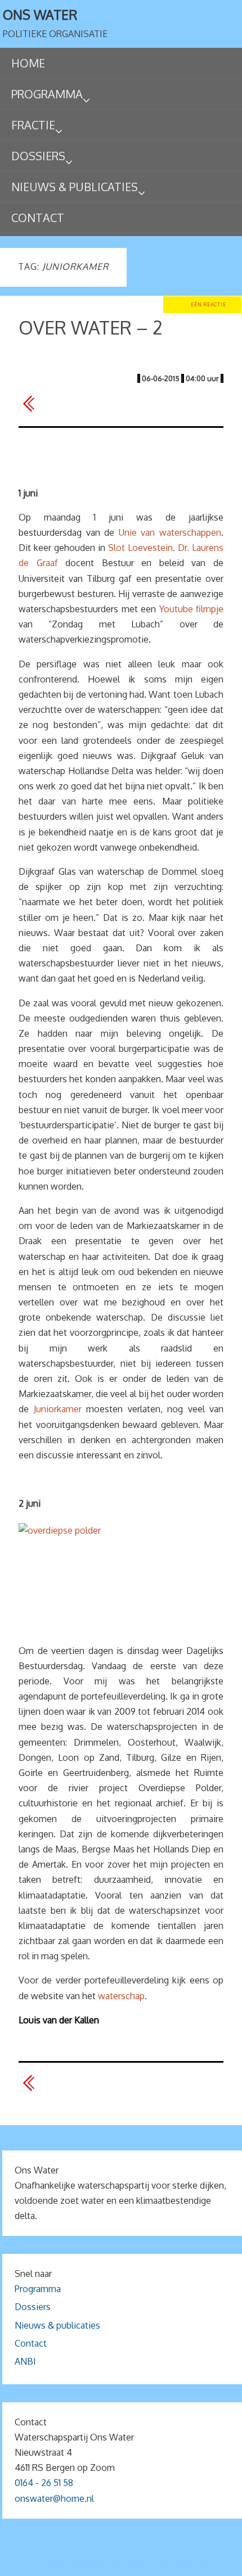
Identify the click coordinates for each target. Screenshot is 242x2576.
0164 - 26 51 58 (44, 2483)
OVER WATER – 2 (91, 327)
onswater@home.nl (54, 2498)
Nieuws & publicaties (57, 2325)
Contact (31, 2343)
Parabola (140, 2563)
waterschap (121, 1996)
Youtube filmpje (192, 609)
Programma (38, 2289)
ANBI (25, 2361)
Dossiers (33, 2307)
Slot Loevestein (140, 548)
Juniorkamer (58, 1409)
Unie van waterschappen (170, 532)
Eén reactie (209, 304)
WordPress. (187, 2563)
